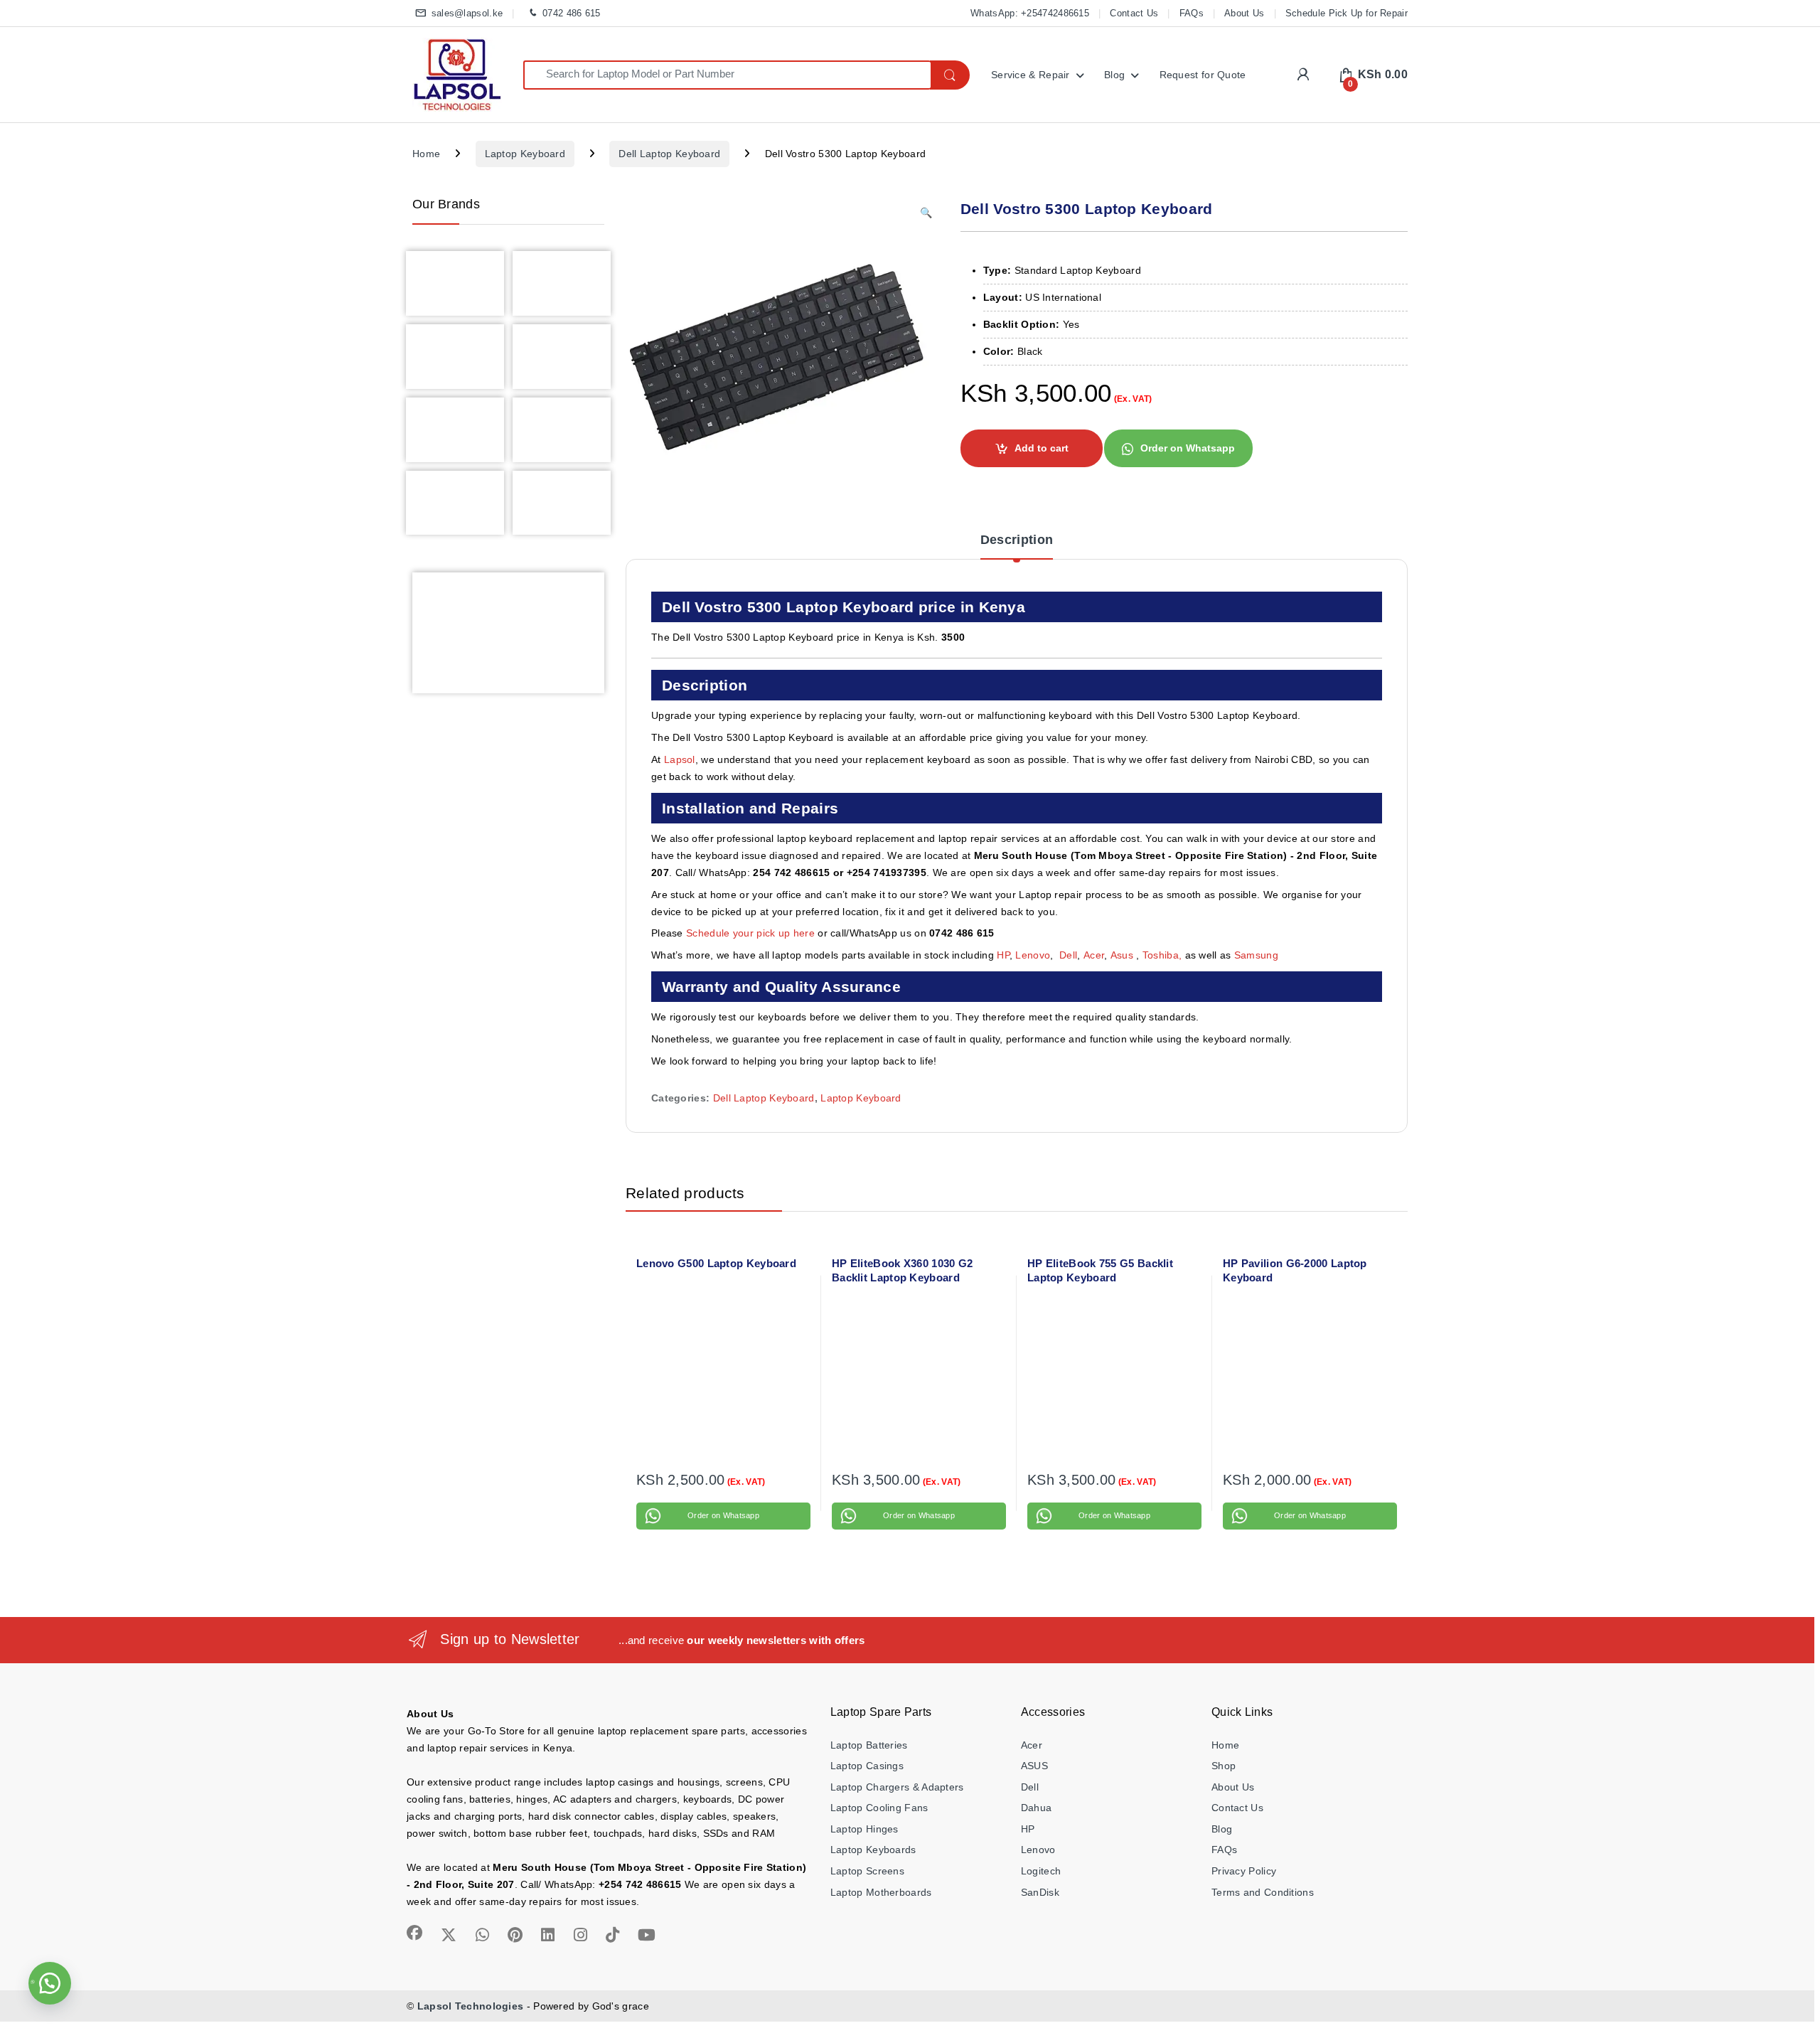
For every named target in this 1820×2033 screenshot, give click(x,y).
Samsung (1258, 955)
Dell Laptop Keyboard (669, 154)
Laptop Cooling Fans (879, 1808)
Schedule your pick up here (750, 933)
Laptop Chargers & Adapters (897, 1787)
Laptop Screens (867, 1871)
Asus (1124, 955)
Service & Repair (1031, 75)
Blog (1114, 75)
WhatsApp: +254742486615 (1030, 13)
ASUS (1034, 1766)
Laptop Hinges (864, 1829)
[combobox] (727, 75)
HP (1003, 955)
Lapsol (680, 759)
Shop (1224, 1766)
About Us (1244, 13)
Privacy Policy (1244, 1871)
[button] (926, 213)
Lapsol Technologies (471, 2006)
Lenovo (1033, 955)
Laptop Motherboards (881, 1892)
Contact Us (1134, 13)
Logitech (1041, 1871)
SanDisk (1040, 1892)
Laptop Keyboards (873, 1850)
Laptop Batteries (869, 1745)
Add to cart (1042, 448)
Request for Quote (1203, 75)
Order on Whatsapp (1188, 448)
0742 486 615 (571, 13)
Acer (1094, 955)
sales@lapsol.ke (467, 13)
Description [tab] (1017, 540)
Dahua (1037, 1808)
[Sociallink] (414, 1933)
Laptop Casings (867, 1766)
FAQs (1192, 13)
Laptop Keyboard (525, 154)
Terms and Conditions (1263, 1892)
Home (426, 154)
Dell (1068, 955)
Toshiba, (1162, 955)
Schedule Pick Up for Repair (1347, 13)
